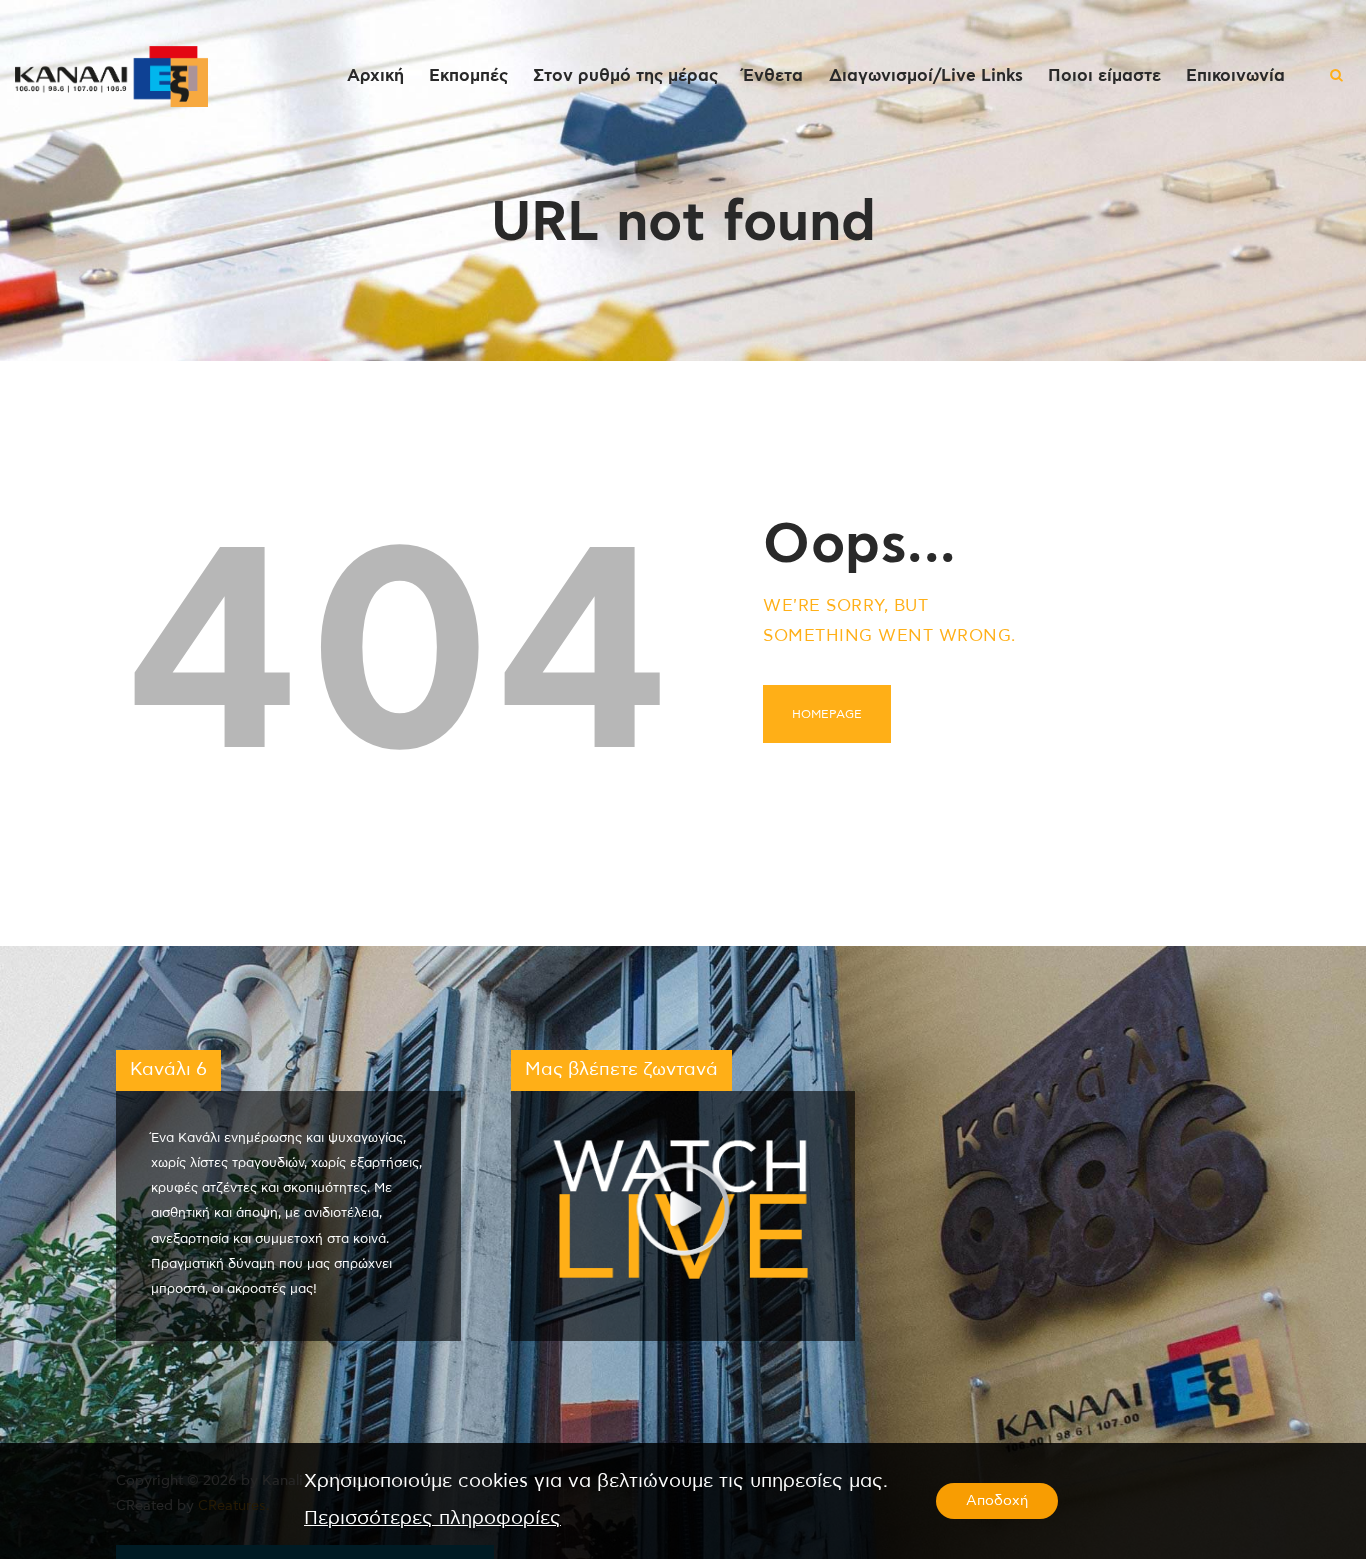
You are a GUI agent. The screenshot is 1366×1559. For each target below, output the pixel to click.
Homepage (827, 714)
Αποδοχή (997, 1501)
